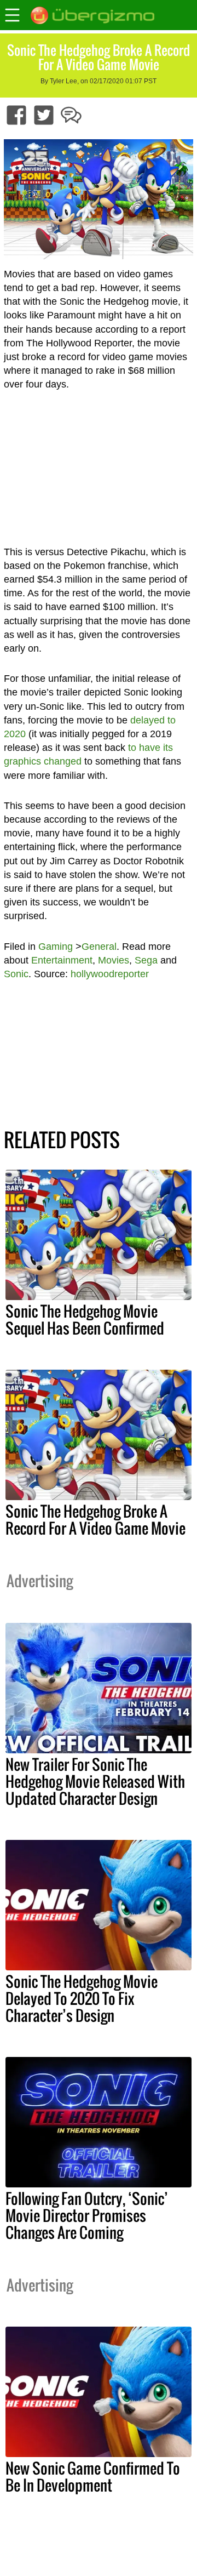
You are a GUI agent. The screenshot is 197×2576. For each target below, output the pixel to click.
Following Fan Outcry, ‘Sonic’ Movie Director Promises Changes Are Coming (87, 2215)
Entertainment (62, 960)
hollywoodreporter (110, 974)
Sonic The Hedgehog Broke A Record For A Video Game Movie (95, 1520)
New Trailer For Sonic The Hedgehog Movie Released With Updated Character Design (95, 1781)
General (99, 947)
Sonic (16, 974)
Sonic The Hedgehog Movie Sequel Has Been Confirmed (85, 1320)
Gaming (56, 947)
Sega (146, 960)
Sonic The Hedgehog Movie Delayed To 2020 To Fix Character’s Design (82, 1998)
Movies (114, 960)
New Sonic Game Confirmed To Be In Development (93, 2477)
